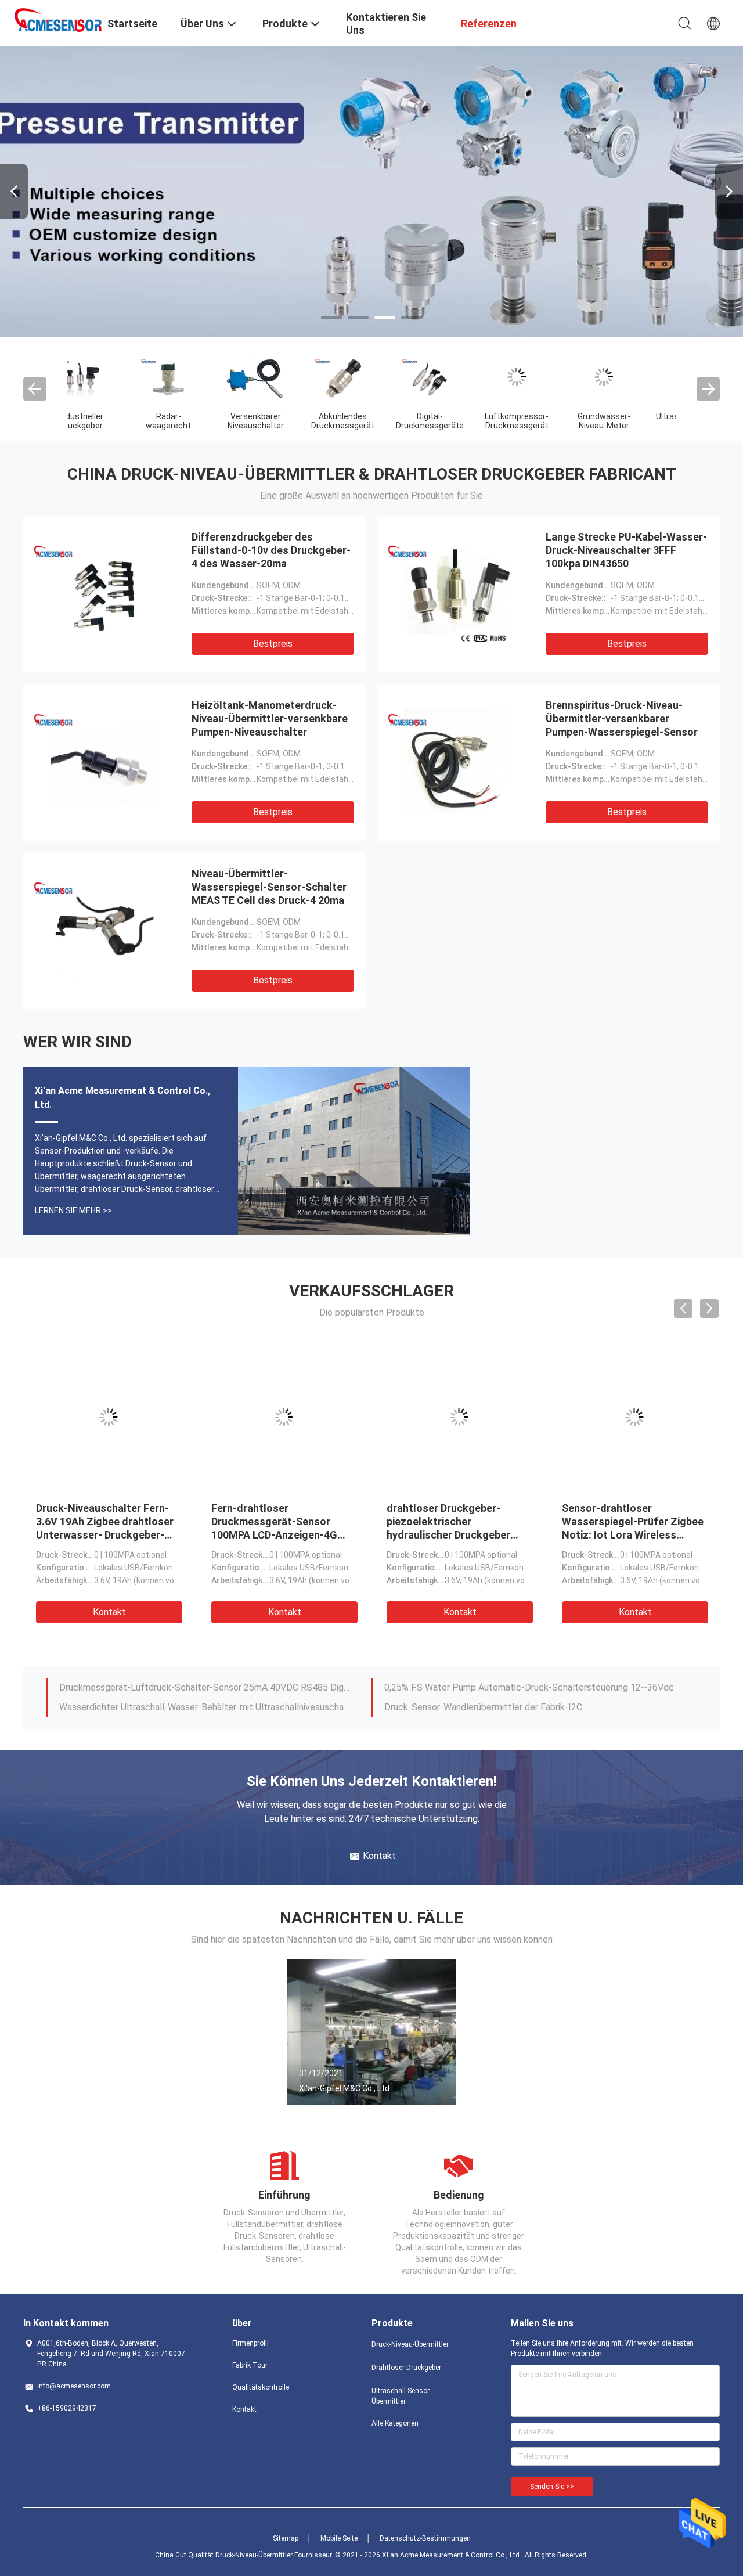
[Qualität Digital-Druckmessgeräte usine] (110, 377)
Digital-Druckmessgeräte (111, 421)
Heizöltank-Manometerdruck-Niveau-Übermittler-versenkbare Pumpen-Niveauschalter (270, 718)
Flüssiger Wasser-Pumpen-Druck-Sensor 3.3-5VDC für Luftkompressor (101, 1521)
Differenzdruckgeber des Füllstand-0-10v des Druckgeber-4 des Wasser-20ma (271, 550)
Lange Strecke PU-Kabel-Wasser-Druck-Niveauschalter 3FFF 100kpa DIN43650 (626, 550)
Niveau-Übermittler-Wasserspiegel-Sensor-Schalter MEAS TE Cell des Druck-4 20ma (269, 887)
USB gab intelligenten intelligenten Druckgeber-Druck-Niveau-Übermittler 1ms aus (205, 1707)
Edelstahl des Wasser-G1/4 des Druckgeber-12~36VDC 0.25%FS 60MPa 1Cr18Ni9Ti (205, 1687)
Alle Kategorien (395, 2423)
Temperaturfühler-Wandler (546, 421)
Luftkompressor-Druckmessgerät (197, 421)
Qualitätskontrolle (261, 2387)
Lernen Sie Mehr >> (73, 1210)
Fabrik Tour (250, 2365)
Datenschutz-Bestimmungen (425, 2538)
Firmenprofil (250, 2343)
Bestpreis (273, 644)
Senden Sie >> (552, 2487)
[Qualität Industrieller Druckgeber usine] (371, 192)
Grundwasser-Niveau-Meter (285, 421)
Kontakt (109, 1612)
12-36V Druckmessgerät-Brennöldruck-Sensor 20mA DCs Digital (516, 1707)
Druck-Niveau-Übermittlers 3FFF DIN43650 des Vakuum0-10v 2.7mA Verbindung (633, 1521)
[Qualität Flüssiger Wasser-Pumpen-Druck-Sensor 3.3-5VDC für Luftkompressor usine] (109, 1417)
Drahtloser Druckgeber (406, 2368)
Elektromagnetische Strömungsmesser (462, 421)
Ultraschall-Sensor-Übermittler (401, 2396)
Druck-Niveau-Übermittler (410, 2344)
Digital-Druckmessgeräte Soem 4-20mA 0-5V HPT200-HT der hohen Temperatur (530, 1687)
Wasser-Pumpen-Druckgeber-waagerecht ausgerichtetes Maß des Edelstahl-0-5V (458, 1521)
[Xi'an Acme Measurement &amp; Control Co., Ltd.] (58, 19)
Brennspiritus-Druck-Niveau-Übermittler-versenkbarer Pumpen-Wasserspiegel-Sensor (622, 718)
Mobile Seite (339, 2538)
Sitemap (286, 2538)
